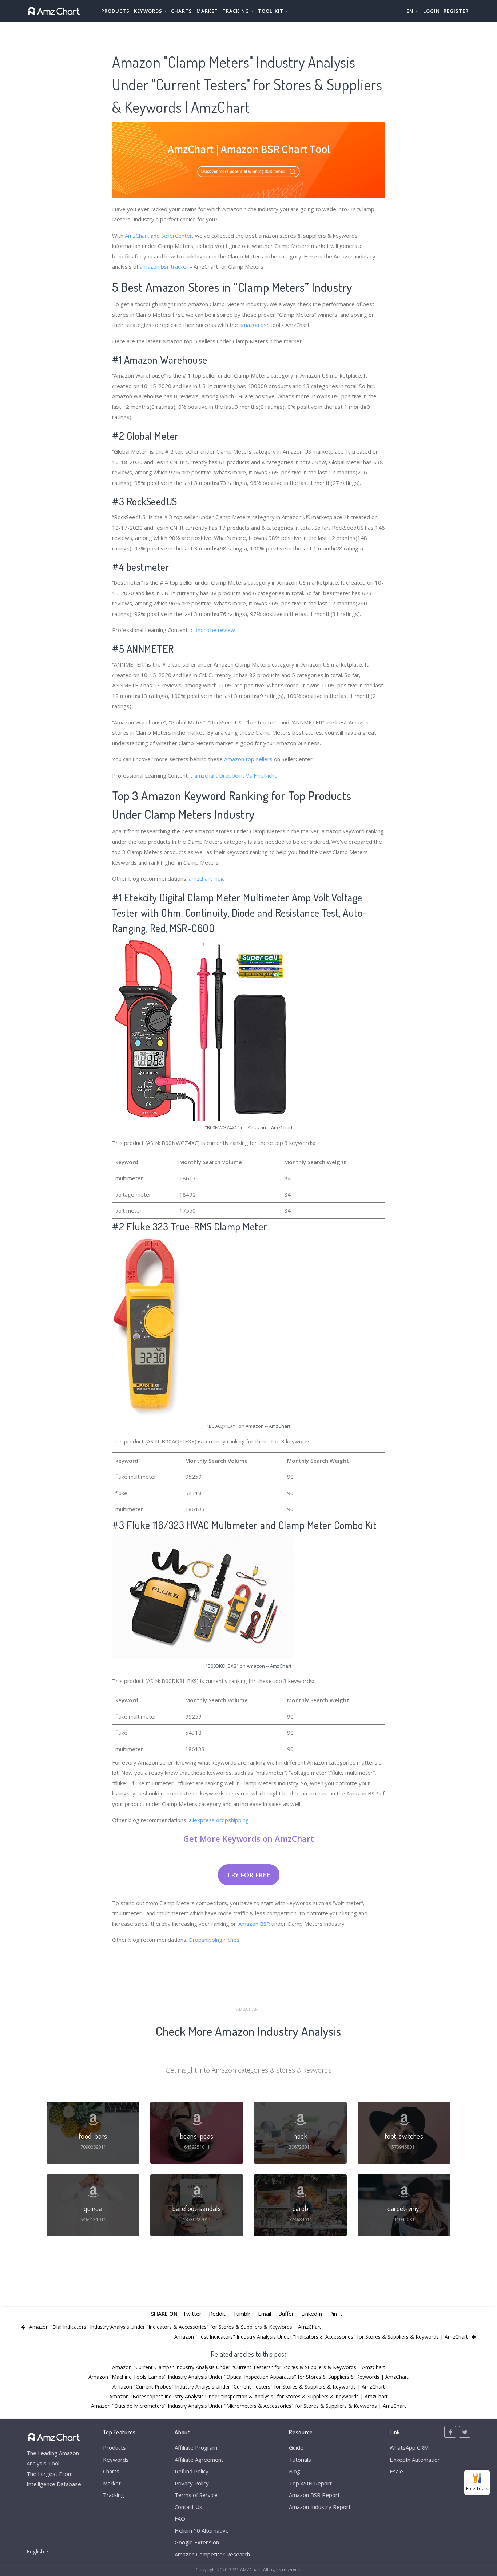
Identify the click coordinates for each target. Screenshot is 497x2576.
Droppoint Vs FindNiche (248, 775)
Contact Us (188, 2507)
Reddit (217, 2314)
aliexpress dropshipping (219, 1820)
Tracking (114, 2495)
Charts (182, 11)
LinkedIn (312, 2314)
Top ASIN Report (310, 2483)
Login (432, 11)
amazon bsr (254, 325)
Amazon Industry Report (320, 2507)
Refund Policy (192, 2471)
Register (456, 11)
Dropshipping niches (214, 1940)
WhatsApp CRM (409, 2447)
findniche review (215, 630)
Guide (296, 2447)
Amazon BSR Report (314, 2495)
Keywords (116, 2460)
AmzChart (137, 236)
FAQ (180, 2518)
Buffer (286, 2314)
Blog (295, 2471)
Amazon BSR (254, 1924)
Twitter (192, 2314)
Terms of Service (196, 2495)
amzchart (206, 775)
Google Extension (197, 2542)
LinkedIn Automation (415, 2460)
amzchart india (207, 878)
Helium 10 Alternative (202, 2530)
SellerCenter (177, 236)
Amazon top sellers (248, 759)
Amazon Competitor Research (212, 2554)
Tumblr (242, 2314)
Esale (396, 2471)
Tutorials (300, 2460)
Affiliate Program (196, 2447)
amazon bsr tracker (164, 266)
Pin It (336, 2314)
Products (115, 11)
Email (265, 2314)
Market (207, 11)
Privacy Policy (192, 2483)
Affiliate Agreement (199, 2460)
